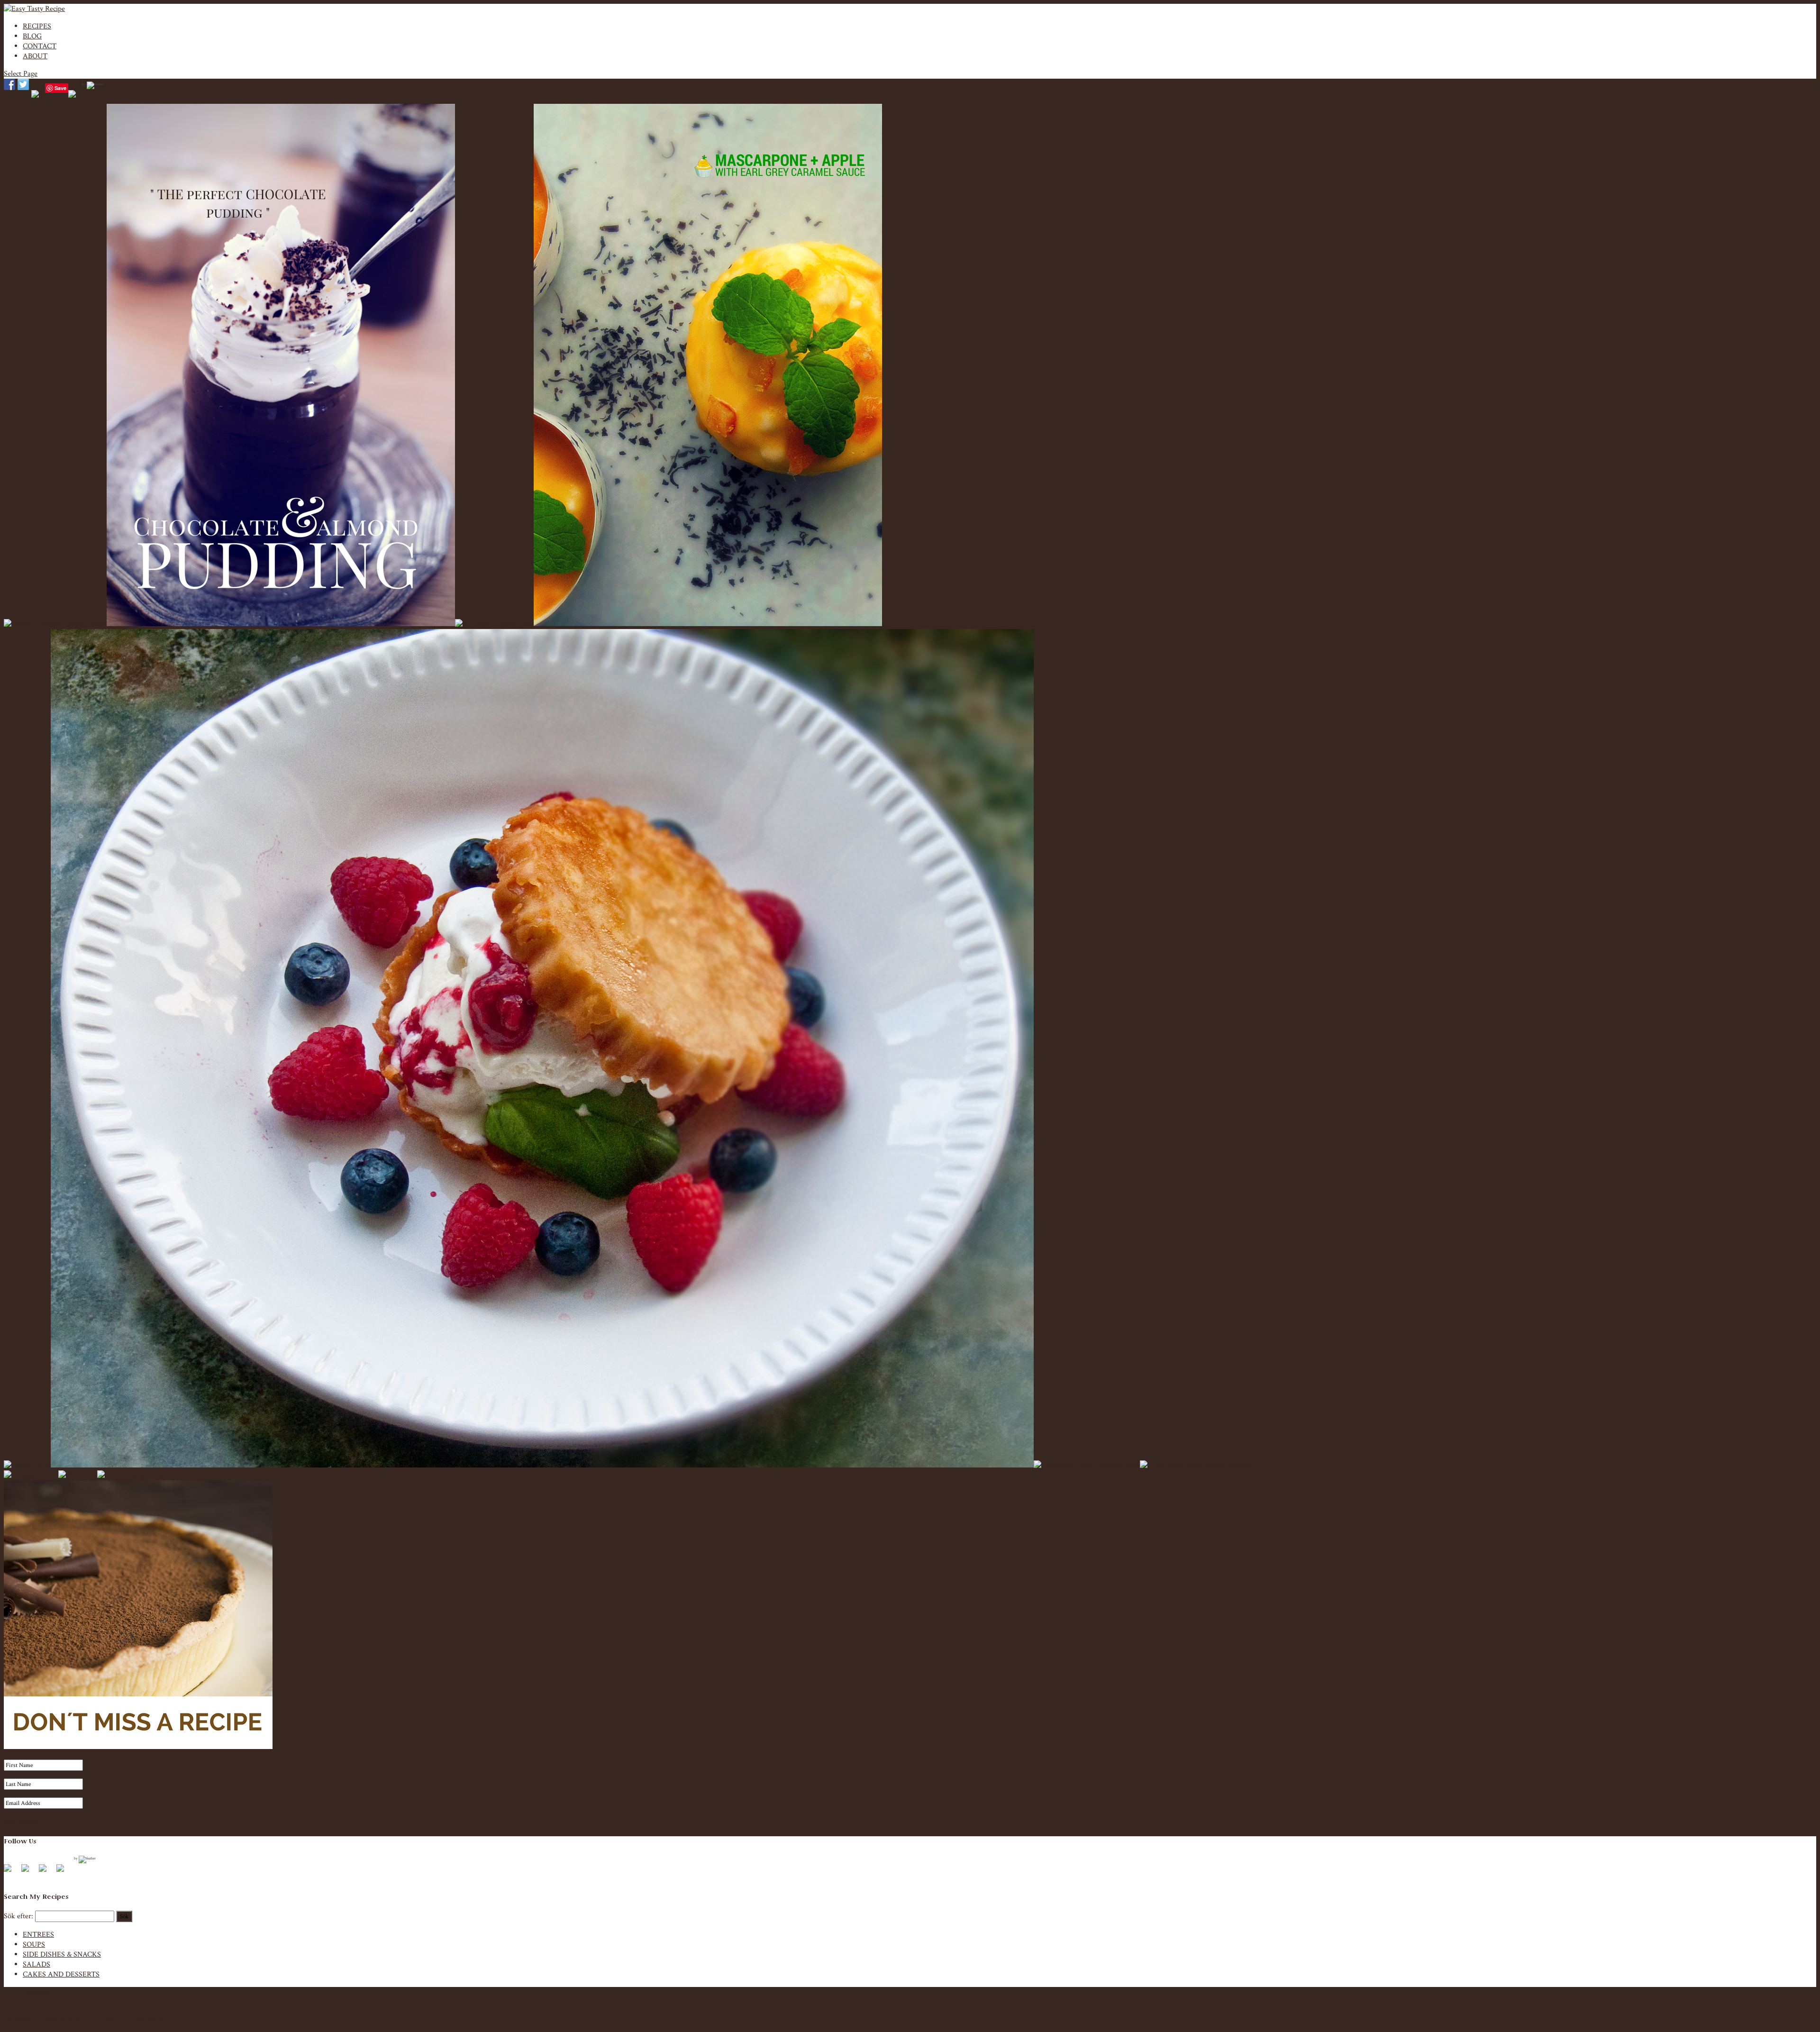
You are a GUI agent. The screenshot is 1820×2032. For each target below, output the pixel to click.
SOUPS (34, 1945)
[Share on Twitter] (23, 84)
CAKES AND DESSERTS (61, 1974)
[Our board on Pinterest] (46, 1872)
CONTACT (40, 46)
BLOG (32, 36)
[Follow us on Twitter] (29, 1872)
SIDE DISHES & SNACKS (62, 1955)
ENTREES (38, 1935)
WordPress (150, 2019)
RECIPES (37, 26)
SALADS (36, 1964)
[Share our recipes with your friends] (74, 96)
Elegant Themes (66, 2019)
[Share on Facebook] (9, 84)
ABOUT (35, 56)
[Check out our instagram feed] (64, 1872)
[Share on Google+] (37, 96)
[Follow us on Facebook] (11, 1872)
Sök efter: (18, 1916)
